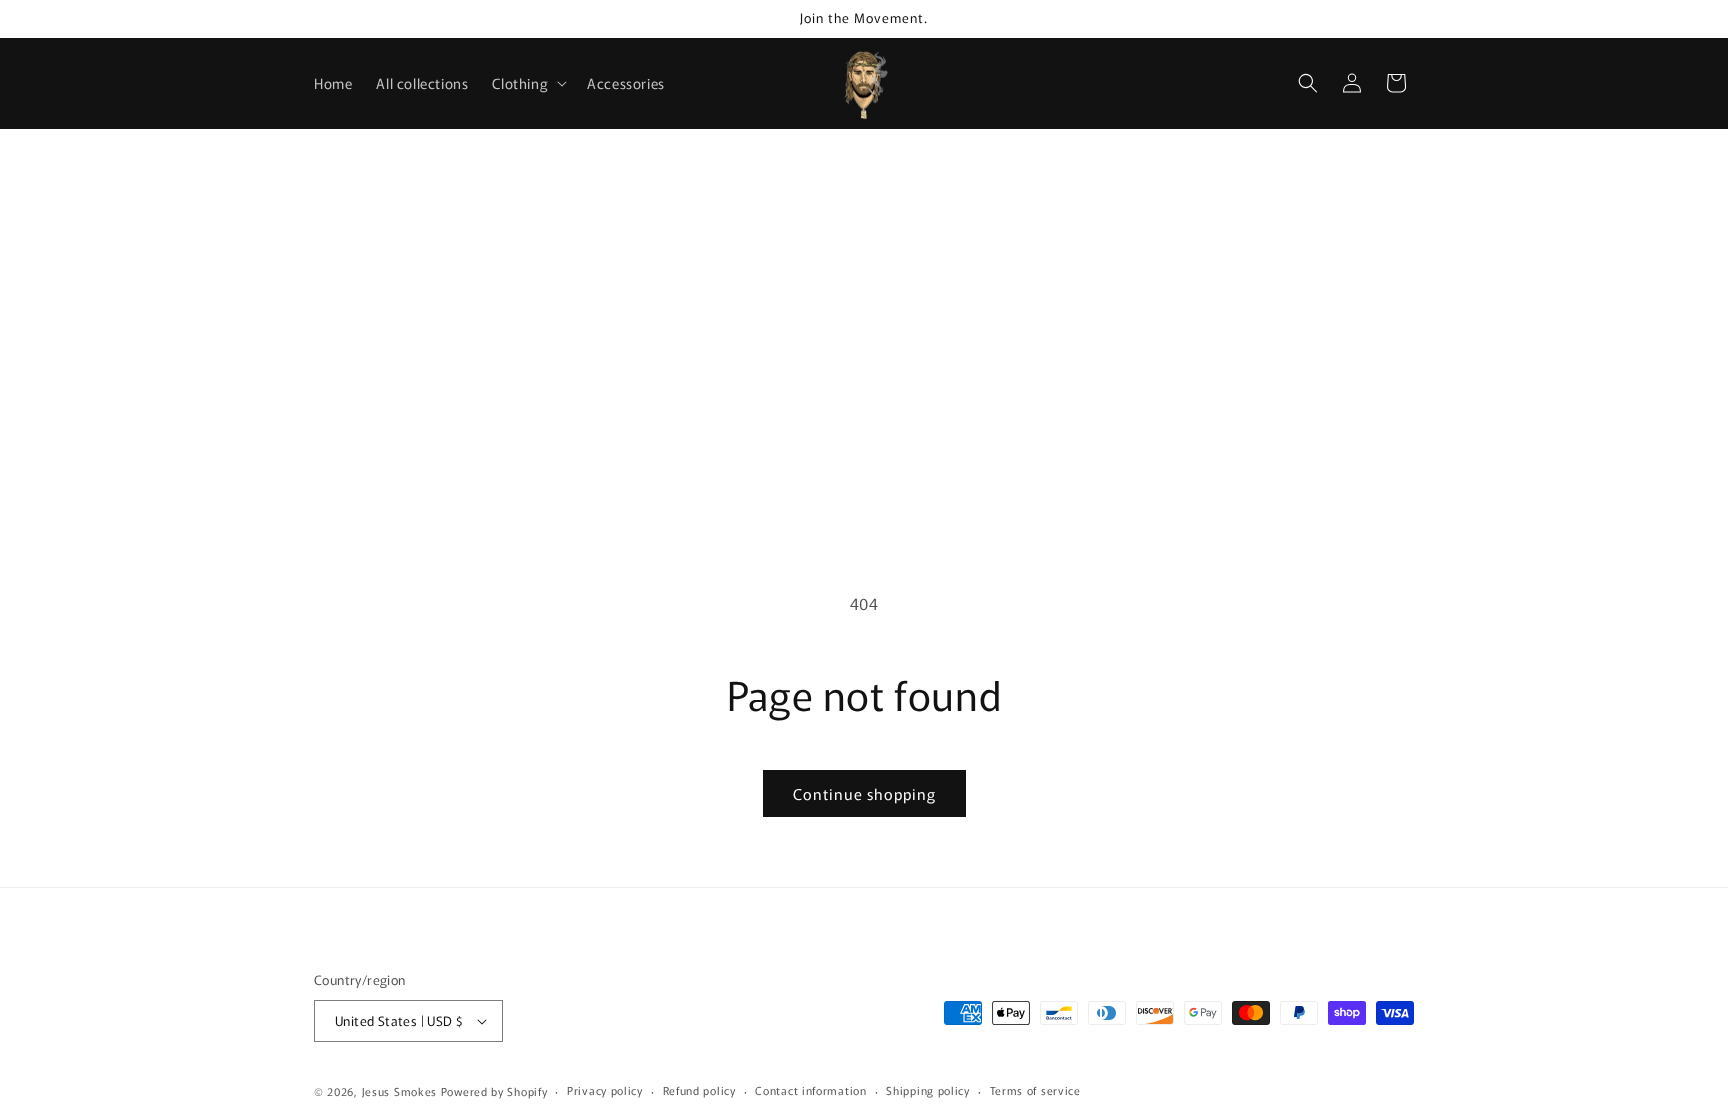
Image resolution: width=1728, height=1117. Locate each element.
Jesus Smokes (399, 1091)
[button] (527, 83)
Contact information (810, 1090)
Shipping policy (928, 1090)
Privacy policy (605, 1090)
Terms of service (1035, 1090)
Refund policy (699, 1090)
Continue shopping (864, 793)
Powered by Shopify (494, 1091)
